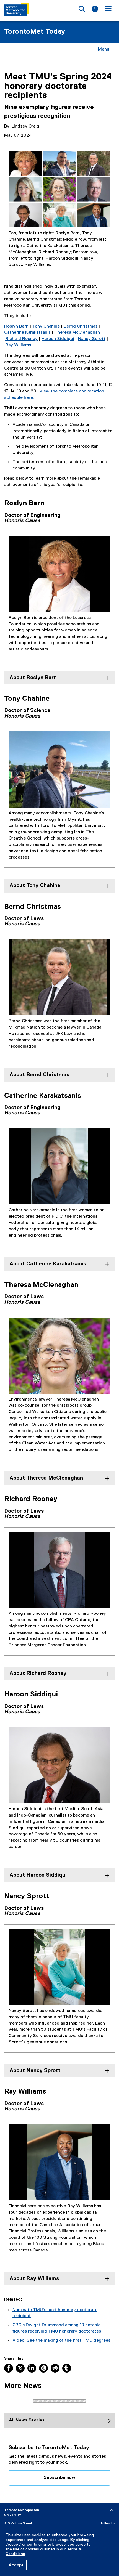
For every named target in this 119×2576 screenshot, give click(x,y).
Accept (16, 2565)
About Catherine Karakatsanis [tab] (48, 1264)
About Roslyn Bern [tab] (33, 678)
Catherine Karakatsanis (27, 333)
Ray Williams (18, 345)
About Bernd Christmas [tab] (39, 1075)
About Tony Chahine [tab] (35, 885)
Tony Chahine (46, 326)
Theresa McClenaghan (77, 333)
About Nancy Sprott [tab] (35, 2071)
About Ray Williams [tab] (34, 2279)
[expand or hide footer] (112, 2510)
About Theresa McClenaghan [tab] (46, 1478)
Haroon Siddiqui (58, 339)
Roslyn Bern (16, 326)
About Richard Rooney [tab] (38, 1673)
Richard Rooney (21, 339)
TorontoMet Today (35, 32)
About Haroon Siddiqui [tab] (38, 1875)
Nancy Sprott (92, 339)
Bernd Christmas (81, 326)
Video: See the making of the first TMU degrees (61, 2341)
